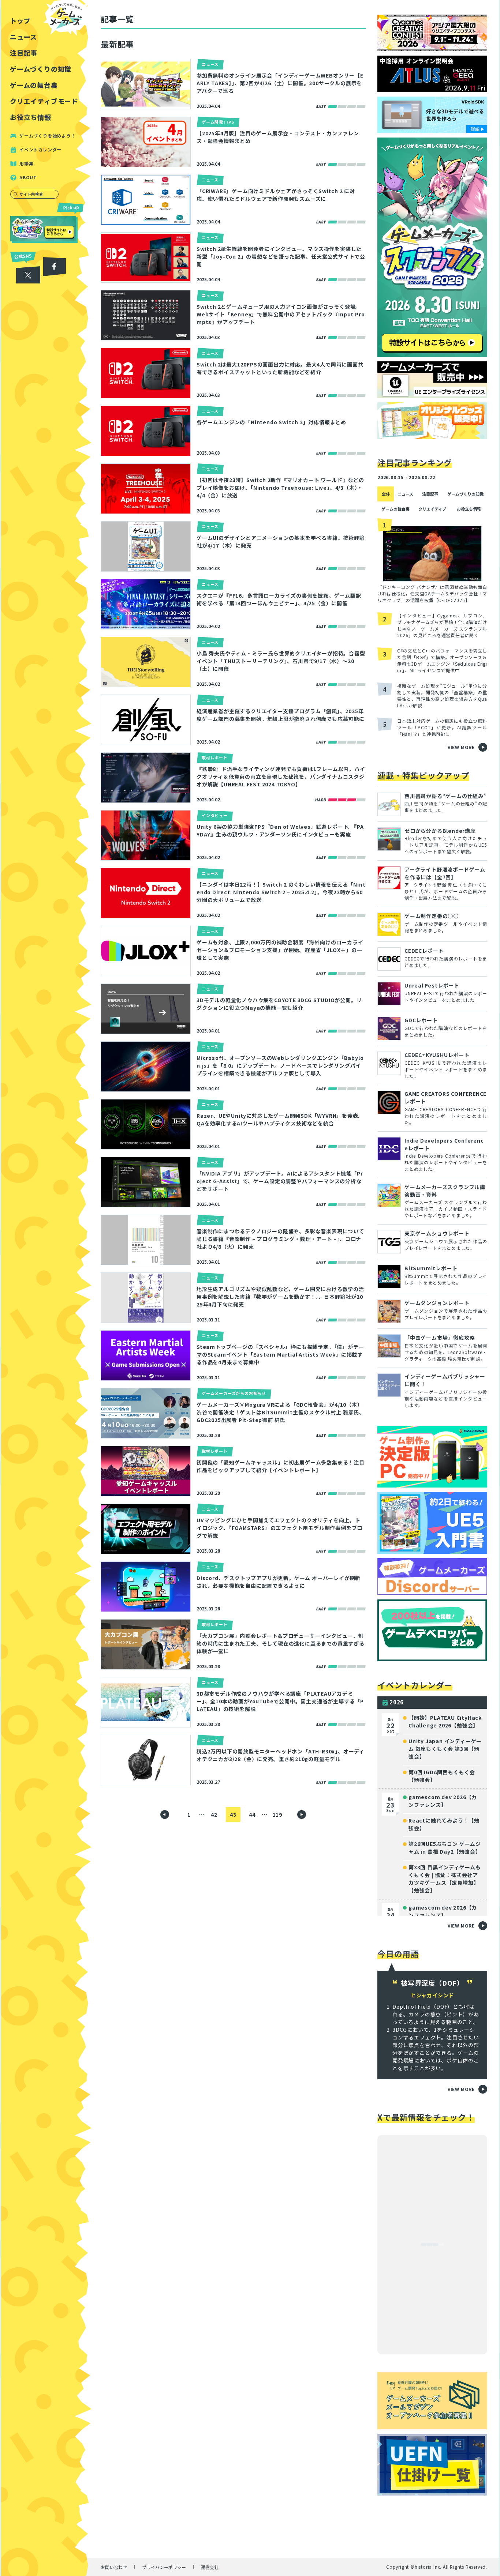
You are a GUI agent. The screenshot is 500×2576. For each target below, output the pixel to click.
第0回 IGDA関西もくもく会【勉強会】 (442, 1776)
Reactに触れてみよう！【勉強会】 (444, 1824)
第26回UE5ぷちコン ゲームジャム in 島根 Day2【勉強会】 (445, 1848)
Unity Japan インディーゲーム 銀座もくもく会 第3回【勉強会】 (445, 1749)
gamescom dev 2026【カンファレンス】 (443, 1801)
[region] (46, 1288)
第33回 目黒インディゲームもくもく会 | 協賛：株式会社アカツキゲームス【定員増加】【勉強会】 (445, 1879)
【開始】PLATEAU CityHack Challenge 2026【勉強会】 (445, 1721)
